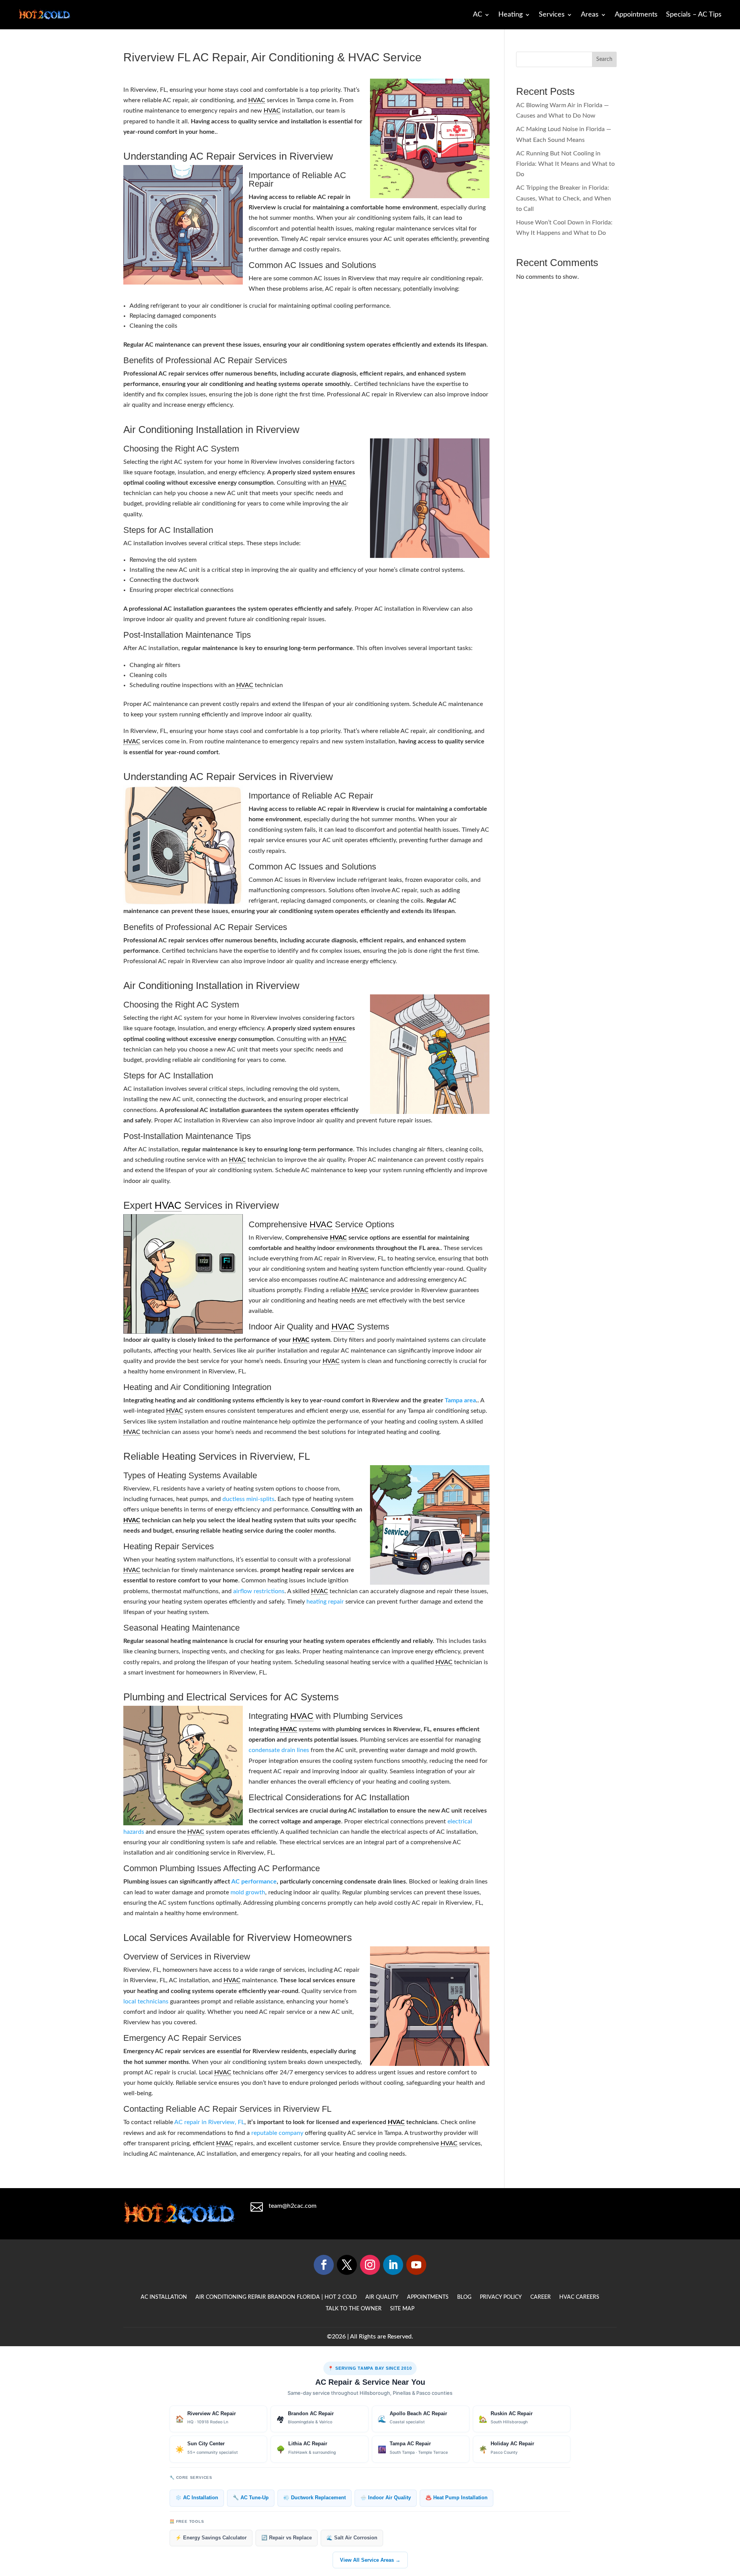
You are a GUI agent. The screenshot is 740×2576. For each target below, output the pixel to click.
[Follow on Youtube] (416, 2265)
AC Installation (164, 2297)
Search (604, 59)
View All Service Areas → (370, 2560)
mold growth (248, 1892)
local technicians (146, 2001)
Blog (464, 2297)
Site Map (402, 2309)
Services (552, 15)
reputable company (277, 2133)
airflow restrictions (259, 1591)
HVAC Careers (579, 2297)
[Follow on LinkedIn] (393, 2265)
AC (478, 15)
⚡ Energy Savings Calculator (211, 2538)
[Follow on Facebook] (324, 2265)
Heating (510, 15)
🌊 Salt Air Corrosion (352, 2538)
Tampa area (460, 1400)
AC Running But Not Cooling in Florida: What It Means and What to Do (565, 164)
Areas (590, 15)
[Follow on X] (347, 2265)
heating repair (325, 1602)
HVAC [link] (257, 100)
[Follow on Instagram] (370, 2265)
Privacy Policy (501, 2297)
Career (541, 2297)
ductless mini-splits (248, 1499)
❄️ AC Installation (197, 2498)
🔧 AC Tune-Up (251, 2498)
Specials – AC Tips (694, 15)
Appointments (636, 15)
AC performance (254, 1882)
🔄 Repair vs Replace (287, 2538)
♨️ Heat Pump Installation (457, 2498)
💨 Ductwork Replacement (314, 2498)
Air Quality (382, 2297)
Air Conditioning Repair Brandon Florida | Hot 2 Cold (276, 2297)
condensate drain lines (279, 1750)
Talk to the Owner (354, 2309)
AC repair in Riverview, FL (209, 2122)
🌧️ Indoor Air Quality (386, 2498)
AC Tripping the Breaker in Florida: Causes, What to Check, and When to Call (563, 198)
